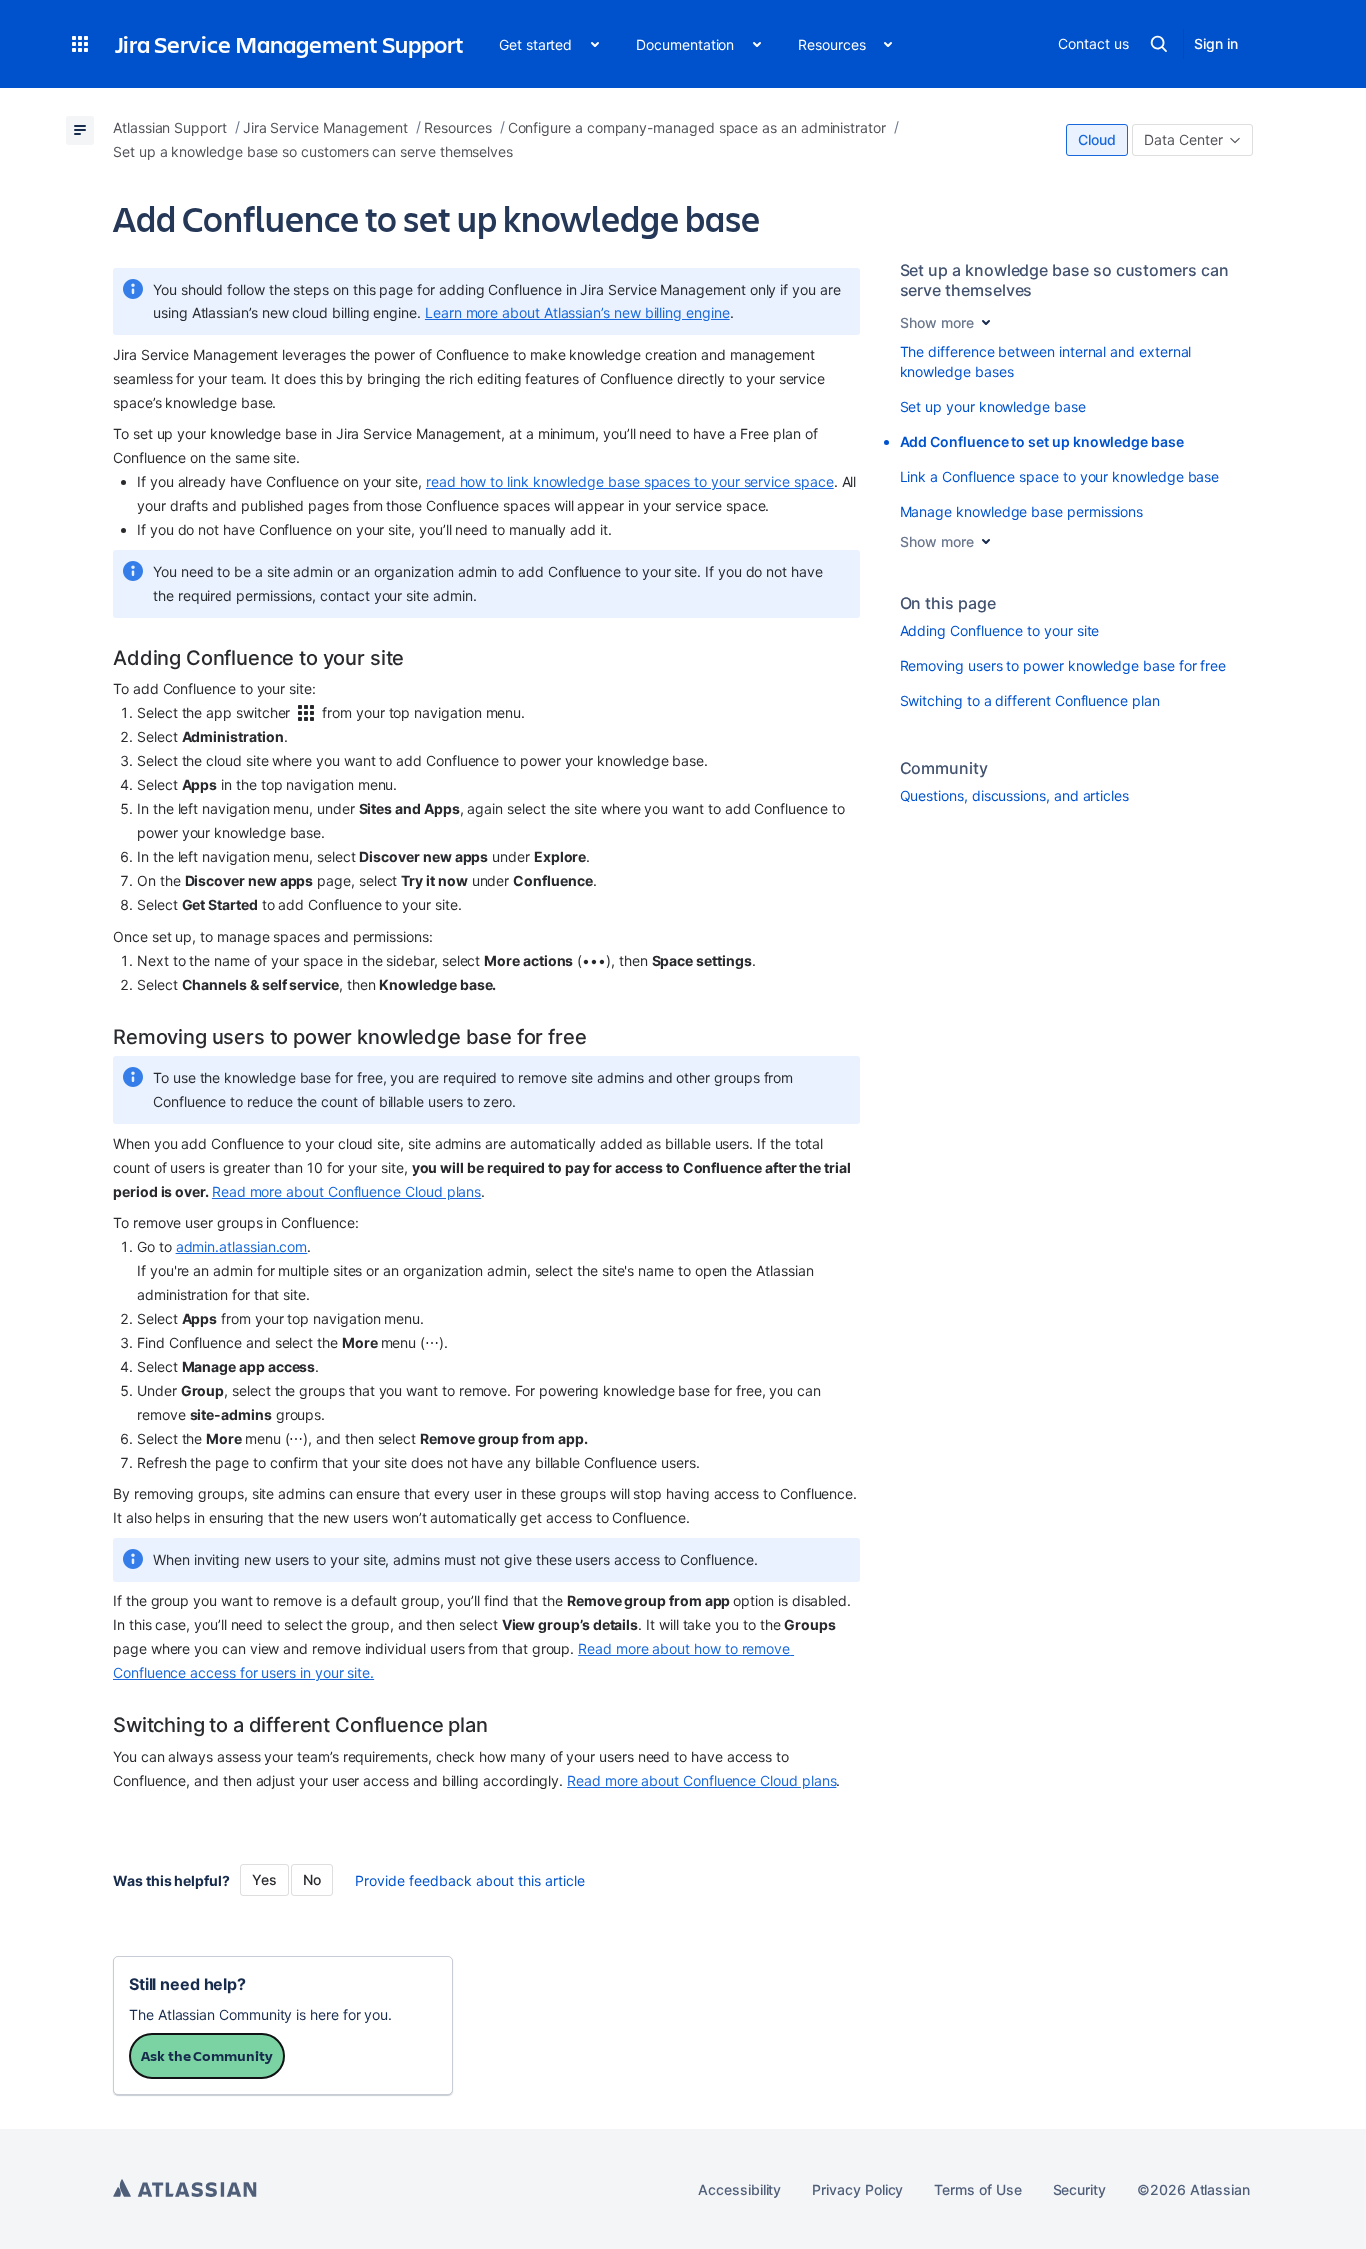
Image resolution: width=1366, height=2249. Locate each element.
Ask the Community (207, 2055)
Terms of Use (977, 2189)
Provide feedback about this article (470, 1880)
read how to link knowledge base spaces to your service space (630, 481)
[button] (80, 44)
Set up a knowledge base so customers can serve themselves (1064, 280)
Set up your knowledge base (993, 406)
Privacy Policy (857, 2189)
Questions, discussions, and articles (1014, 795)
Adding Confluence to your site (1000, 630)
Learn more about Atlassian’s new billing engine (577, 312)
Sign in (1216, 43)
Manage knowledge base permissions (1022, 511)
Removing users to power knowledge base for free (1063, 665)
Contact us (1093, 43)
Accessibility (739, 2189)
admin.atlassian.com (242, 1246)
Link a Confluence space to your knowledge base (1060, 476)
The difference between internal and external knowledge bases (1046, 361)
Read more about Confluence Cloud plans (346, 1191)
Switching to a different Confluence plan (1030, 700)
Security (1079, 2189)
